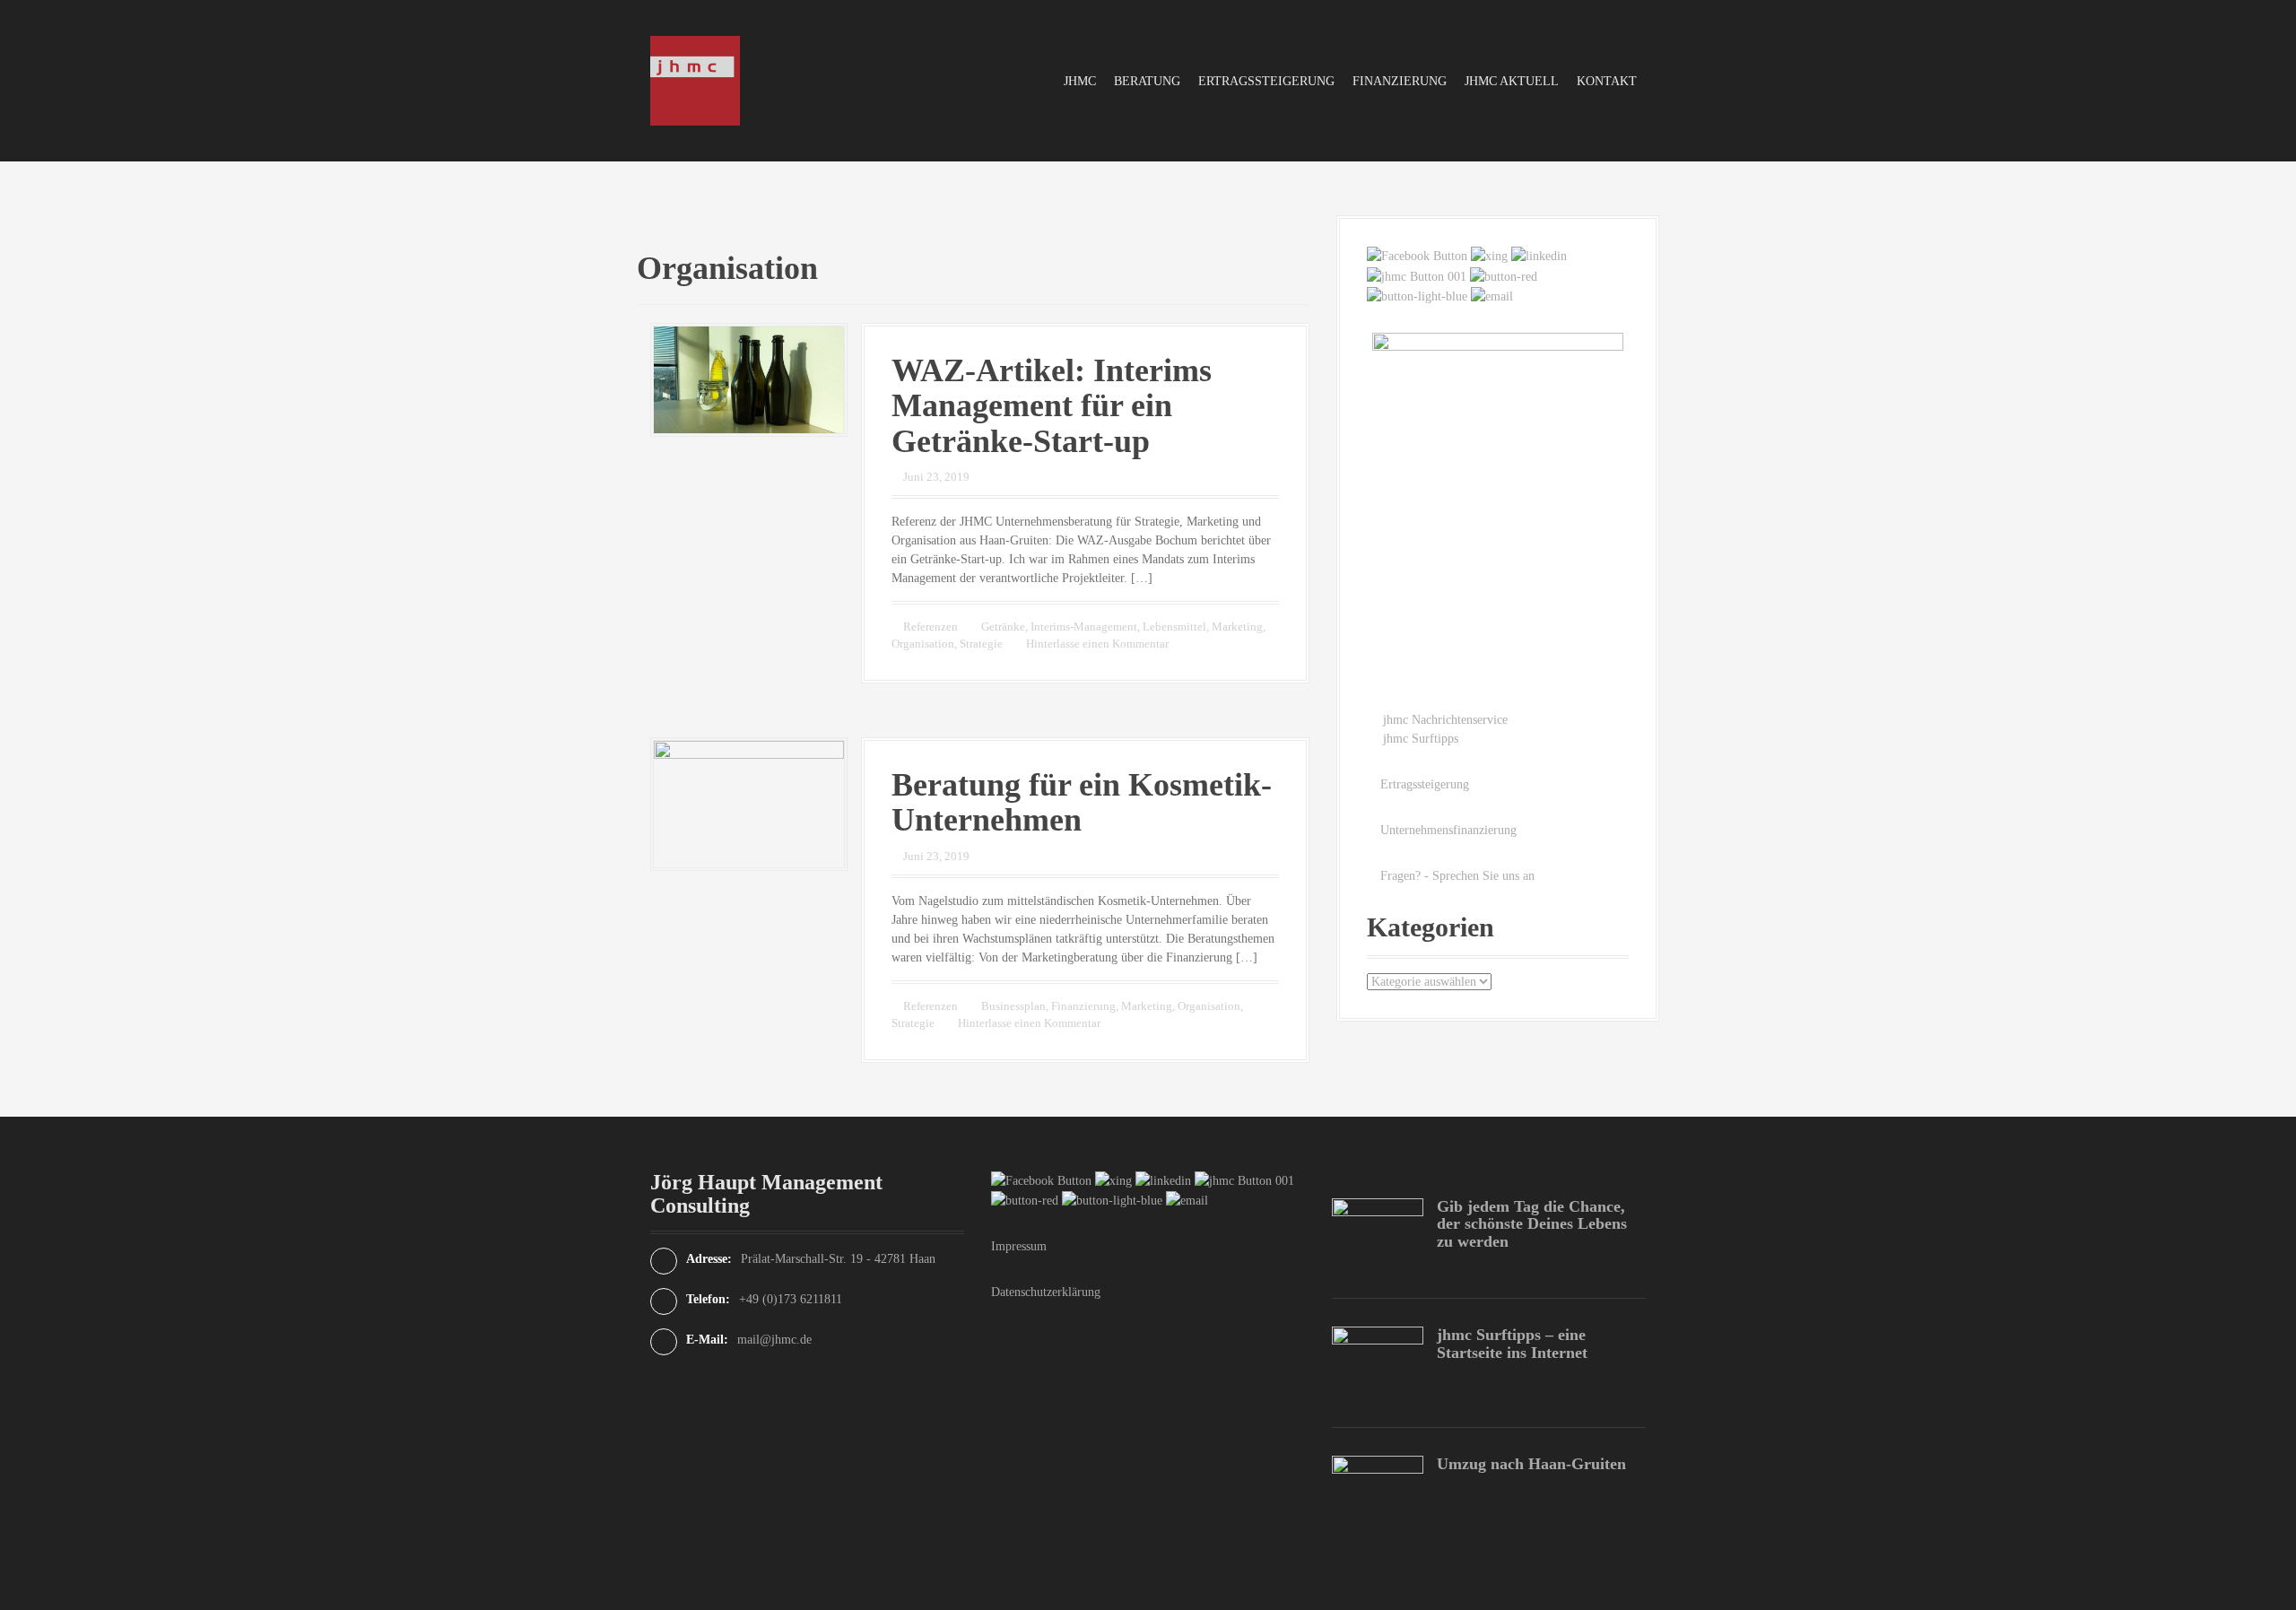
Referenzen (931, 627)
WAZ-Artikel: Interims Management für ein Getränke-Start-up (1052, 406)
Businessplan (1013, 1006)
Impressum (1019, 1246)
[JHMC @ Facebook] (1417, 255)
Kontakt (1607, 81)
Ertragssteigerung (1266, 81)
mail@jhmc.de (774, 1340)
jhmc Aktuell (1512, 81)
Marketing (1237, 627)
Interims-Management (1084, 627)
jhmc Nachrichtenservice (1445, 720)
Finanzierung (1400, 81)
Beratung (1147, 81)
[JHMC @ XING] (1489, 255)
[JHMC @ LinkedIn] (1539, 255)
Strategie (981, 644)
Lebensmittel (1174, 627)
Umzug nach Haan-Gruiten (1531, 1464)
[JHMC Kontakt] (1492, 296)
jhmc (1080, 81)
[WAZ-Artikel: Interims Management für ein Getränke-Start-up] (749, 378)
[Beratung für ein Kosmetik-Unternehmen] (749, 803)
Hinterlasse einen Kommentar (1097, 644)
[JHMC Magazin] (1504, 275)
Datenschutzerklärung (1046, 1292)
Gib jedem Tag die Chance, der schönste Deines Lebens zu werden (1532, 1224)
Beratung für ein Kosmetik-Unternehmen (1082, 803)
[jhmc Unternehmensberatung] (695, 79)
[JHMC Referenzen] (1417, 275)
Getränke (1003, 627)
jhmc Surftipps (1421, 739)
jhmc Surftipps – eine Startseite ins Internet (1512, 1344)
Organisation (923, 644)
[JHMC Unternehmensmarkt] (1417, 296)
